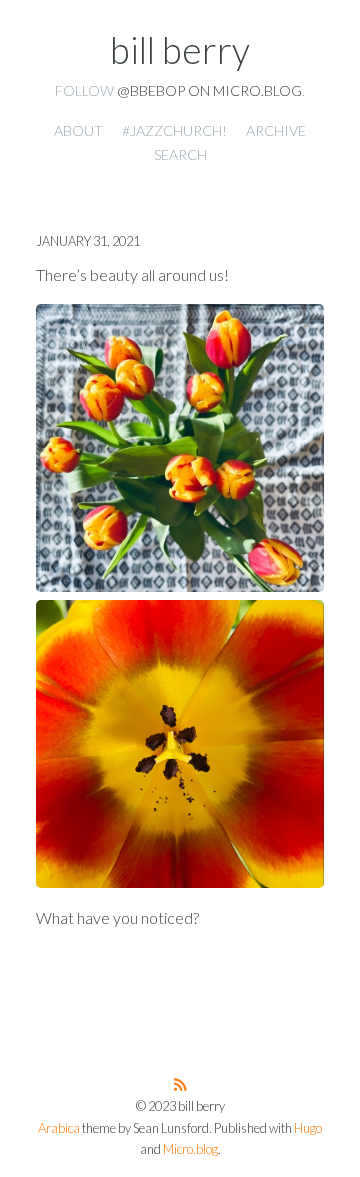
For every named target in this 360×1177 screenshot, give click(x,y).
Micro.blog (190, 1149)
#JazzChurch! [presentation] (174, 130)
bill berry (180, 50)
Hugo (308, 1128)
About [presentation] (78, 130)
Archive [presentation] (276, 130)
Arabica (59, 1128)
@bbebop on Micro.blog (209, 90)
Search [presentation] (180, 154)
